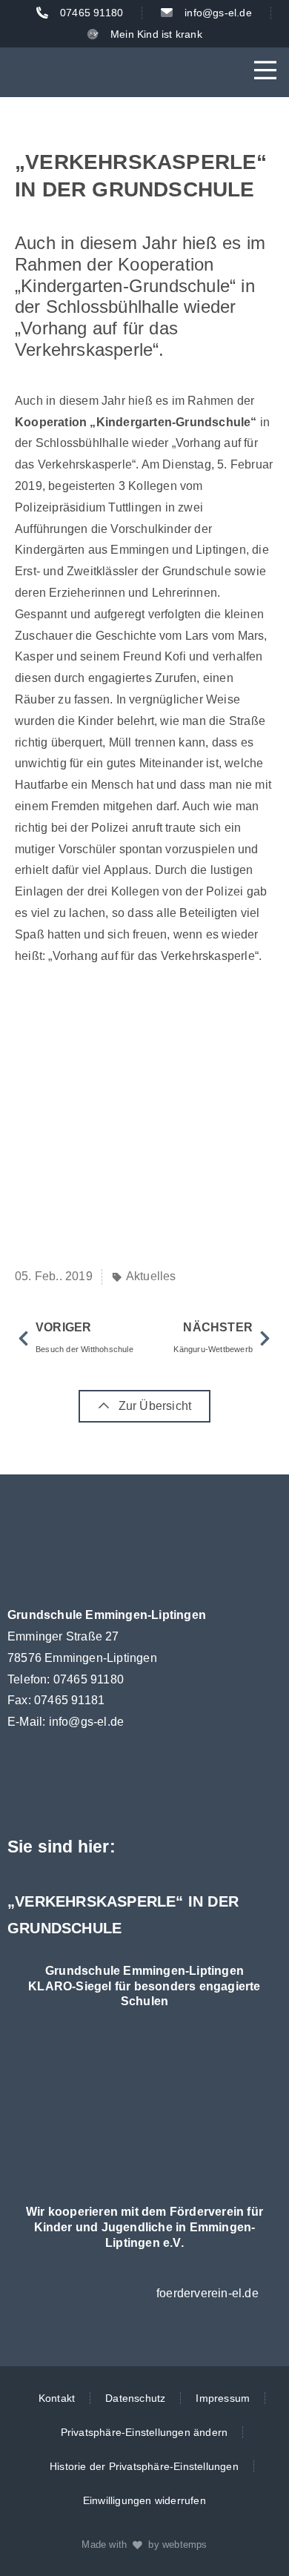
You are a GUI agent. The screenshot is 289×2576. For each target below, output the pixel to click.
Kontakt (57, 2398)
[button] (265, 72)
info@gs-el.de (87, 1722)
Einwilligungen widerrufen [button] (144, 2500)
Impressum (223, 2398)
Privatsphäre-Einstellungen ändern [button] (144, 2432)
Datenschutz (135, 2398)
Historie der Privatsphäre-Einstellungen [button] (144, 2466)
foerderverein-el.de (207, 2293)
